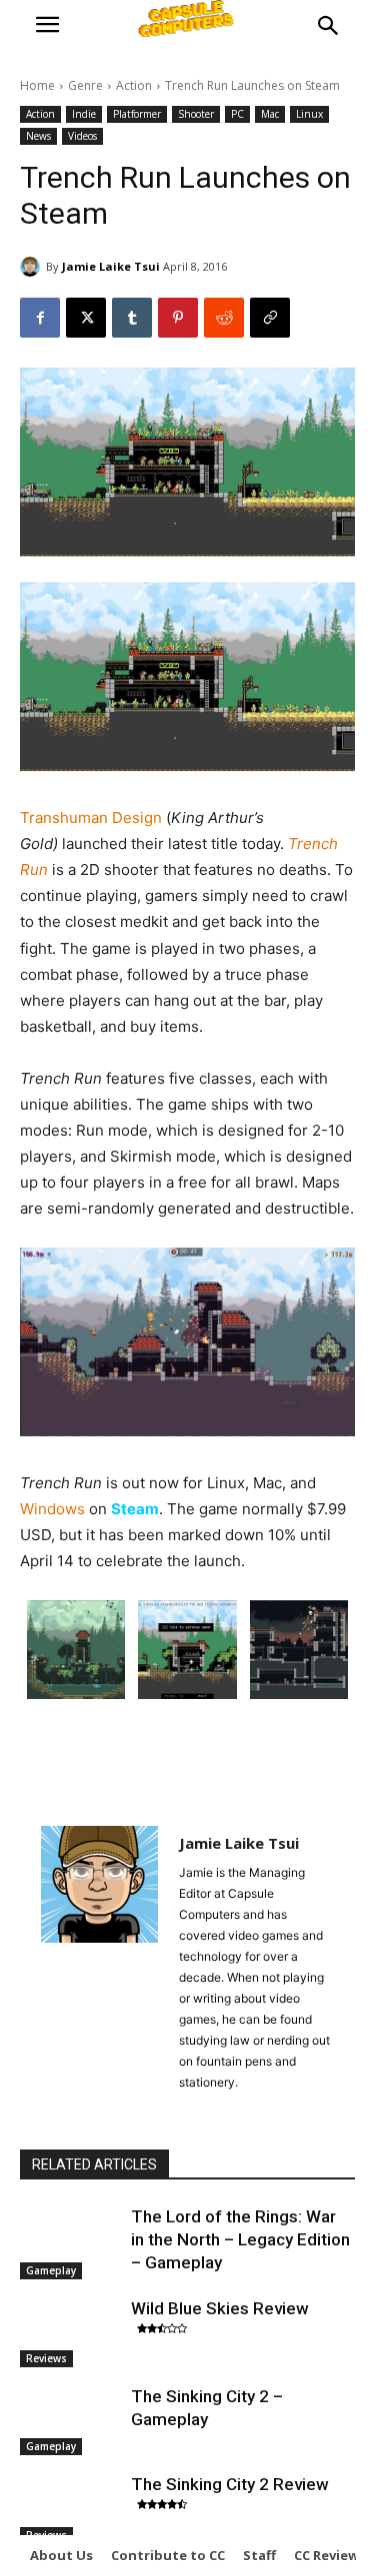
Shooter (196, 114)
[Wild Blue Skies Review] (70, 2332)
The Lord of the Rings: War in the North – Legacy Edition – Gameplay (240, 2239)
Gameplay (51, 2270)
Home (37, 85)
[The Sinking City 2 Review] (70, 2508)
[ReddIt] (224, 318)
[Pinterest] (178, 318)
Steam (135, 1509)
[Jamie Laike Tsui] (33, 267)
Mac (270, 114)
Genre (85, 85)
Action (134, 85)
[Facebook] (40, 318)
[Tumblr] (132, 318)
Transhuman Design (91, 818)
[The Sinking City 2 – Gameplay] (70, 2420)
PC (237, 114)
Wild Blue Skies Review (220, 2308)
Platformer (137, 114)
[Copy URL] (270, 318)
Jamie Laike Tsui (111, 266)
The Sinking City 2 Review (230, 2484)
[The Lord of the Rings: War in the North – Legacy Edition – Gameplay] (70, 2240)
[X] (86, 318)
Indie (84, 114)
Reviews (46, 2358)
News (38, 136)
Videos (82, 136)
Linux (309, 114)
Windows (52, 1509)
